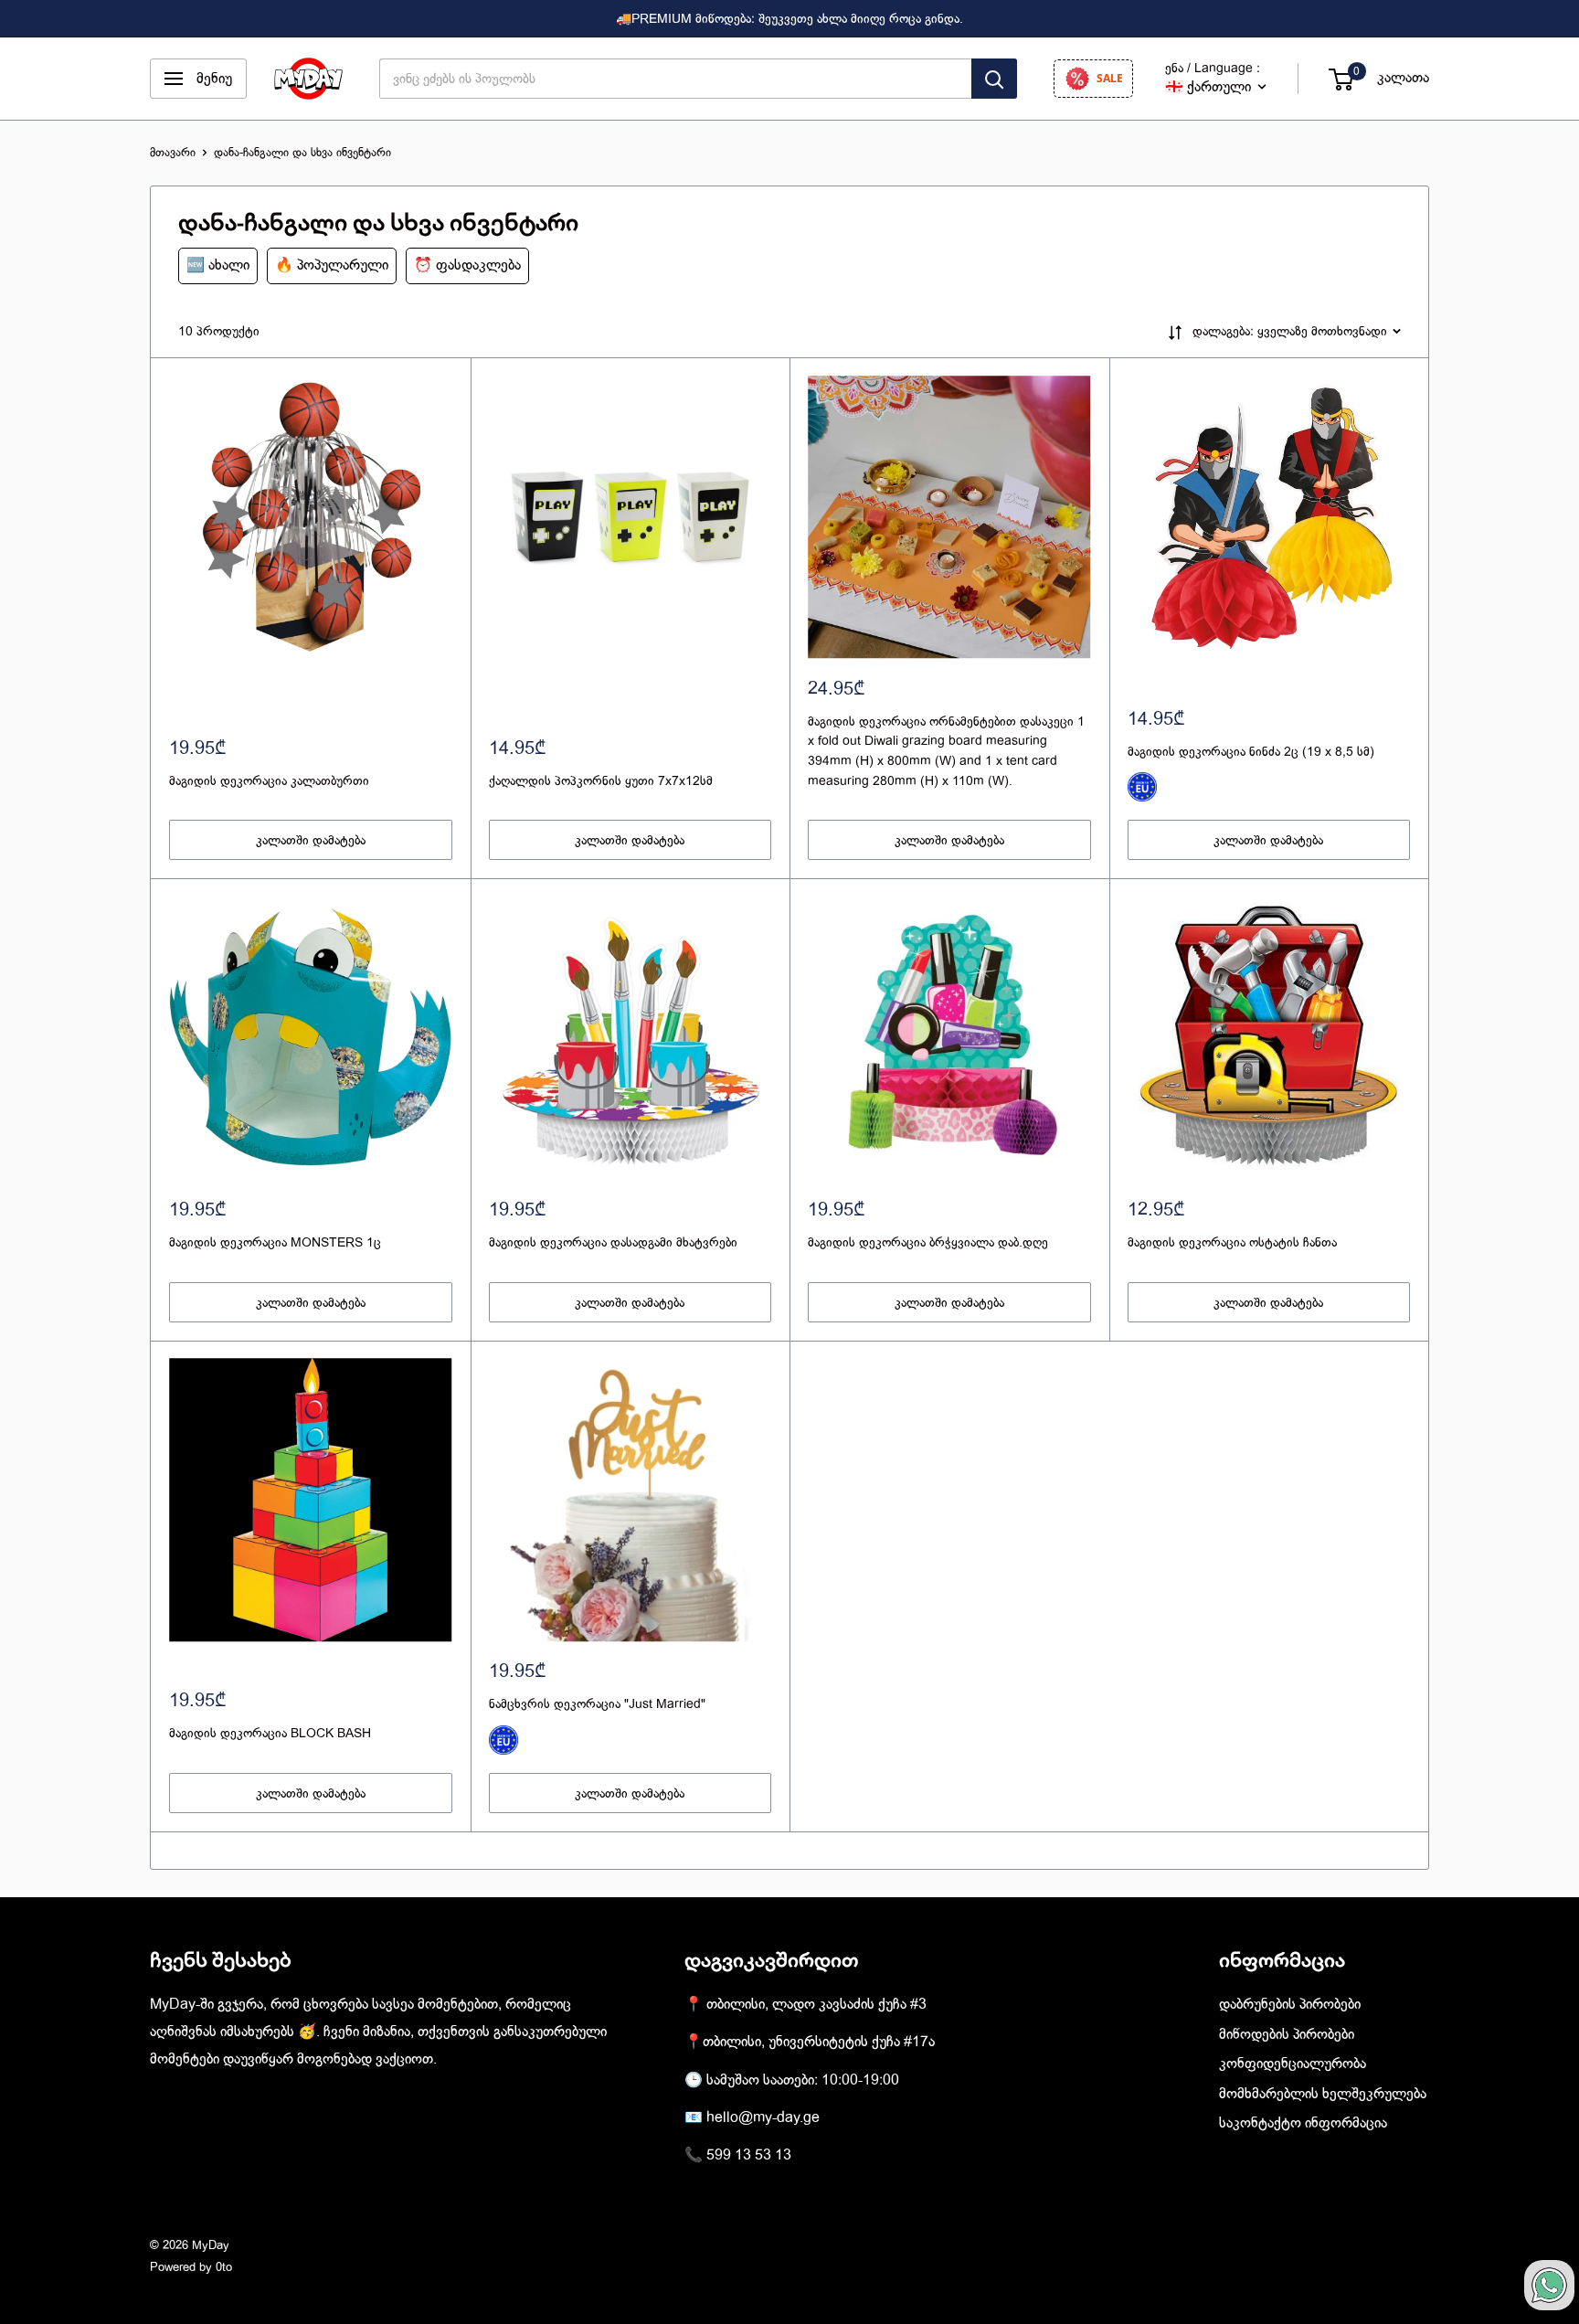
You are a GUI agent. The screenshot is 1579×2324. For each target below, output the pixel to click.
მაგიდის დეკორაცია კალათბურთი (269, 780)
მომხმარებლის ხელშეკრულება (1323, 2094)
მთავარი (173, 152)
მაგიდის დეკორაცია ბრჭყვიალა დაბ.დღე (928, 1242)
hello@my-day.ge (763, 2117)
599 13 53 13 (749, 2155)
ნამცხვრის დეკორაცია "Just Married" (597, 1703)
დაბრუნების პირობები (1290, 2004)
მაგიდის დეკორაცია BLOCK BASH (270, 1733)
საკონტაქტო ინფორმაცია (1303, 2123)
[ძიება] (994, 79)
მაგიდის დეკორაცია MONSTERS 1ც (275, 1242)
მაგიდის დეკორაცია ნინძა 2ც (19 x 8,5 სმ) (1251, 751)
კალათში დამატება (311, 840)
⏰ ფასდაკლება (467, 265)
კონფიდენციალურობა (1293, 2064)
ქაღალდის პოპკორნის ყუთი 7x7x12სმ (601, 780)
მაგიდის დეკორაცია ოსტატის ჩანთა (1232, 1242)
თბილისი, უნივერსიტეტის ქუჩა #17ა (819, 2042)
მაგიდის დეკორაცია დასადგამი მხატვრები (613, 1242)
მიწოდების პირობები (1287, 2034)
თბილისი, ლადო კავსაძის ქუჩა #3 (816, 2004)
